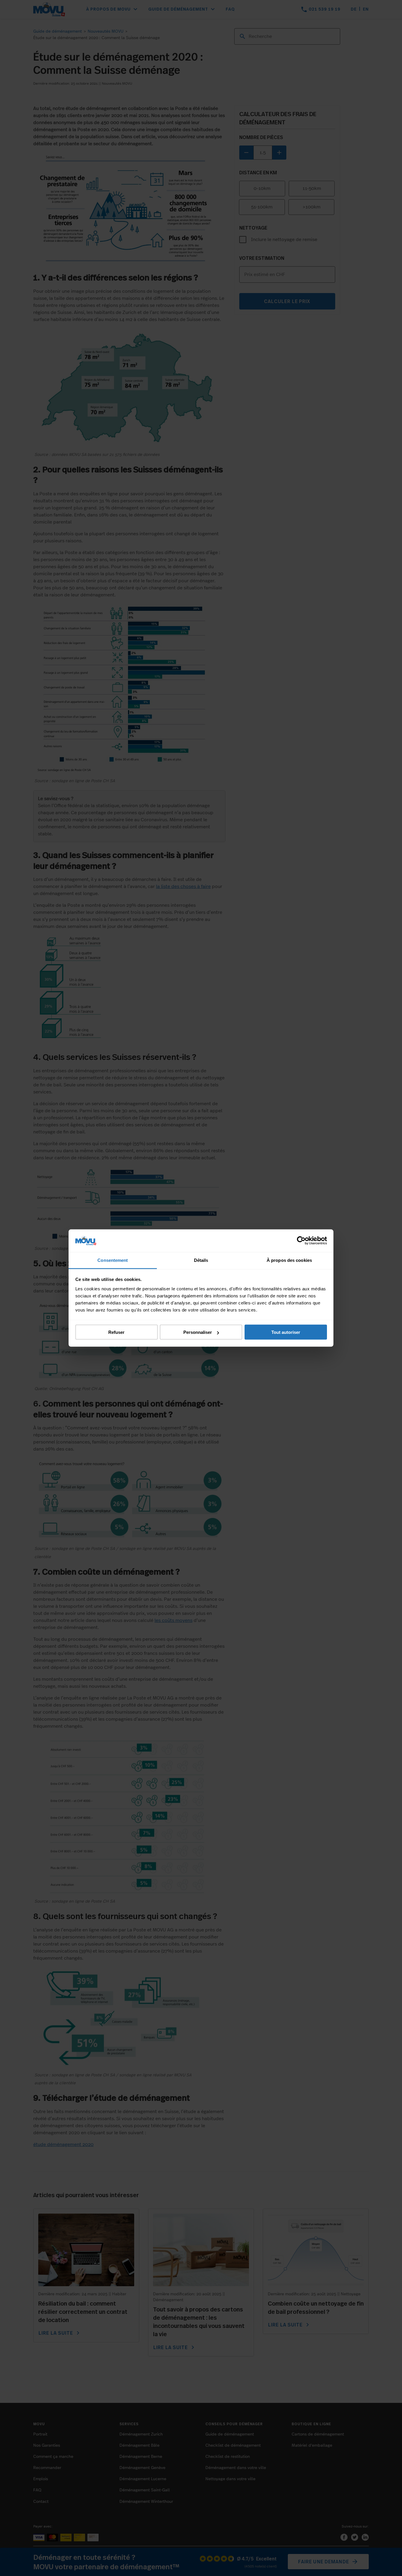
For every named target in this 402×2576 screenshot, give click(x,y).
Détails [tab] (201, 1260)
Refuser (116, 1332)
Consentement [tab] (113, 1260)
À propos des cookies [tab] (289, 1260)
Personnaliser (198, 1332)
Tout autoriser (286, 1332)
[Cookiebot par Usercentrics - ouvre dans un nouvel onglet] (301, 1241)
